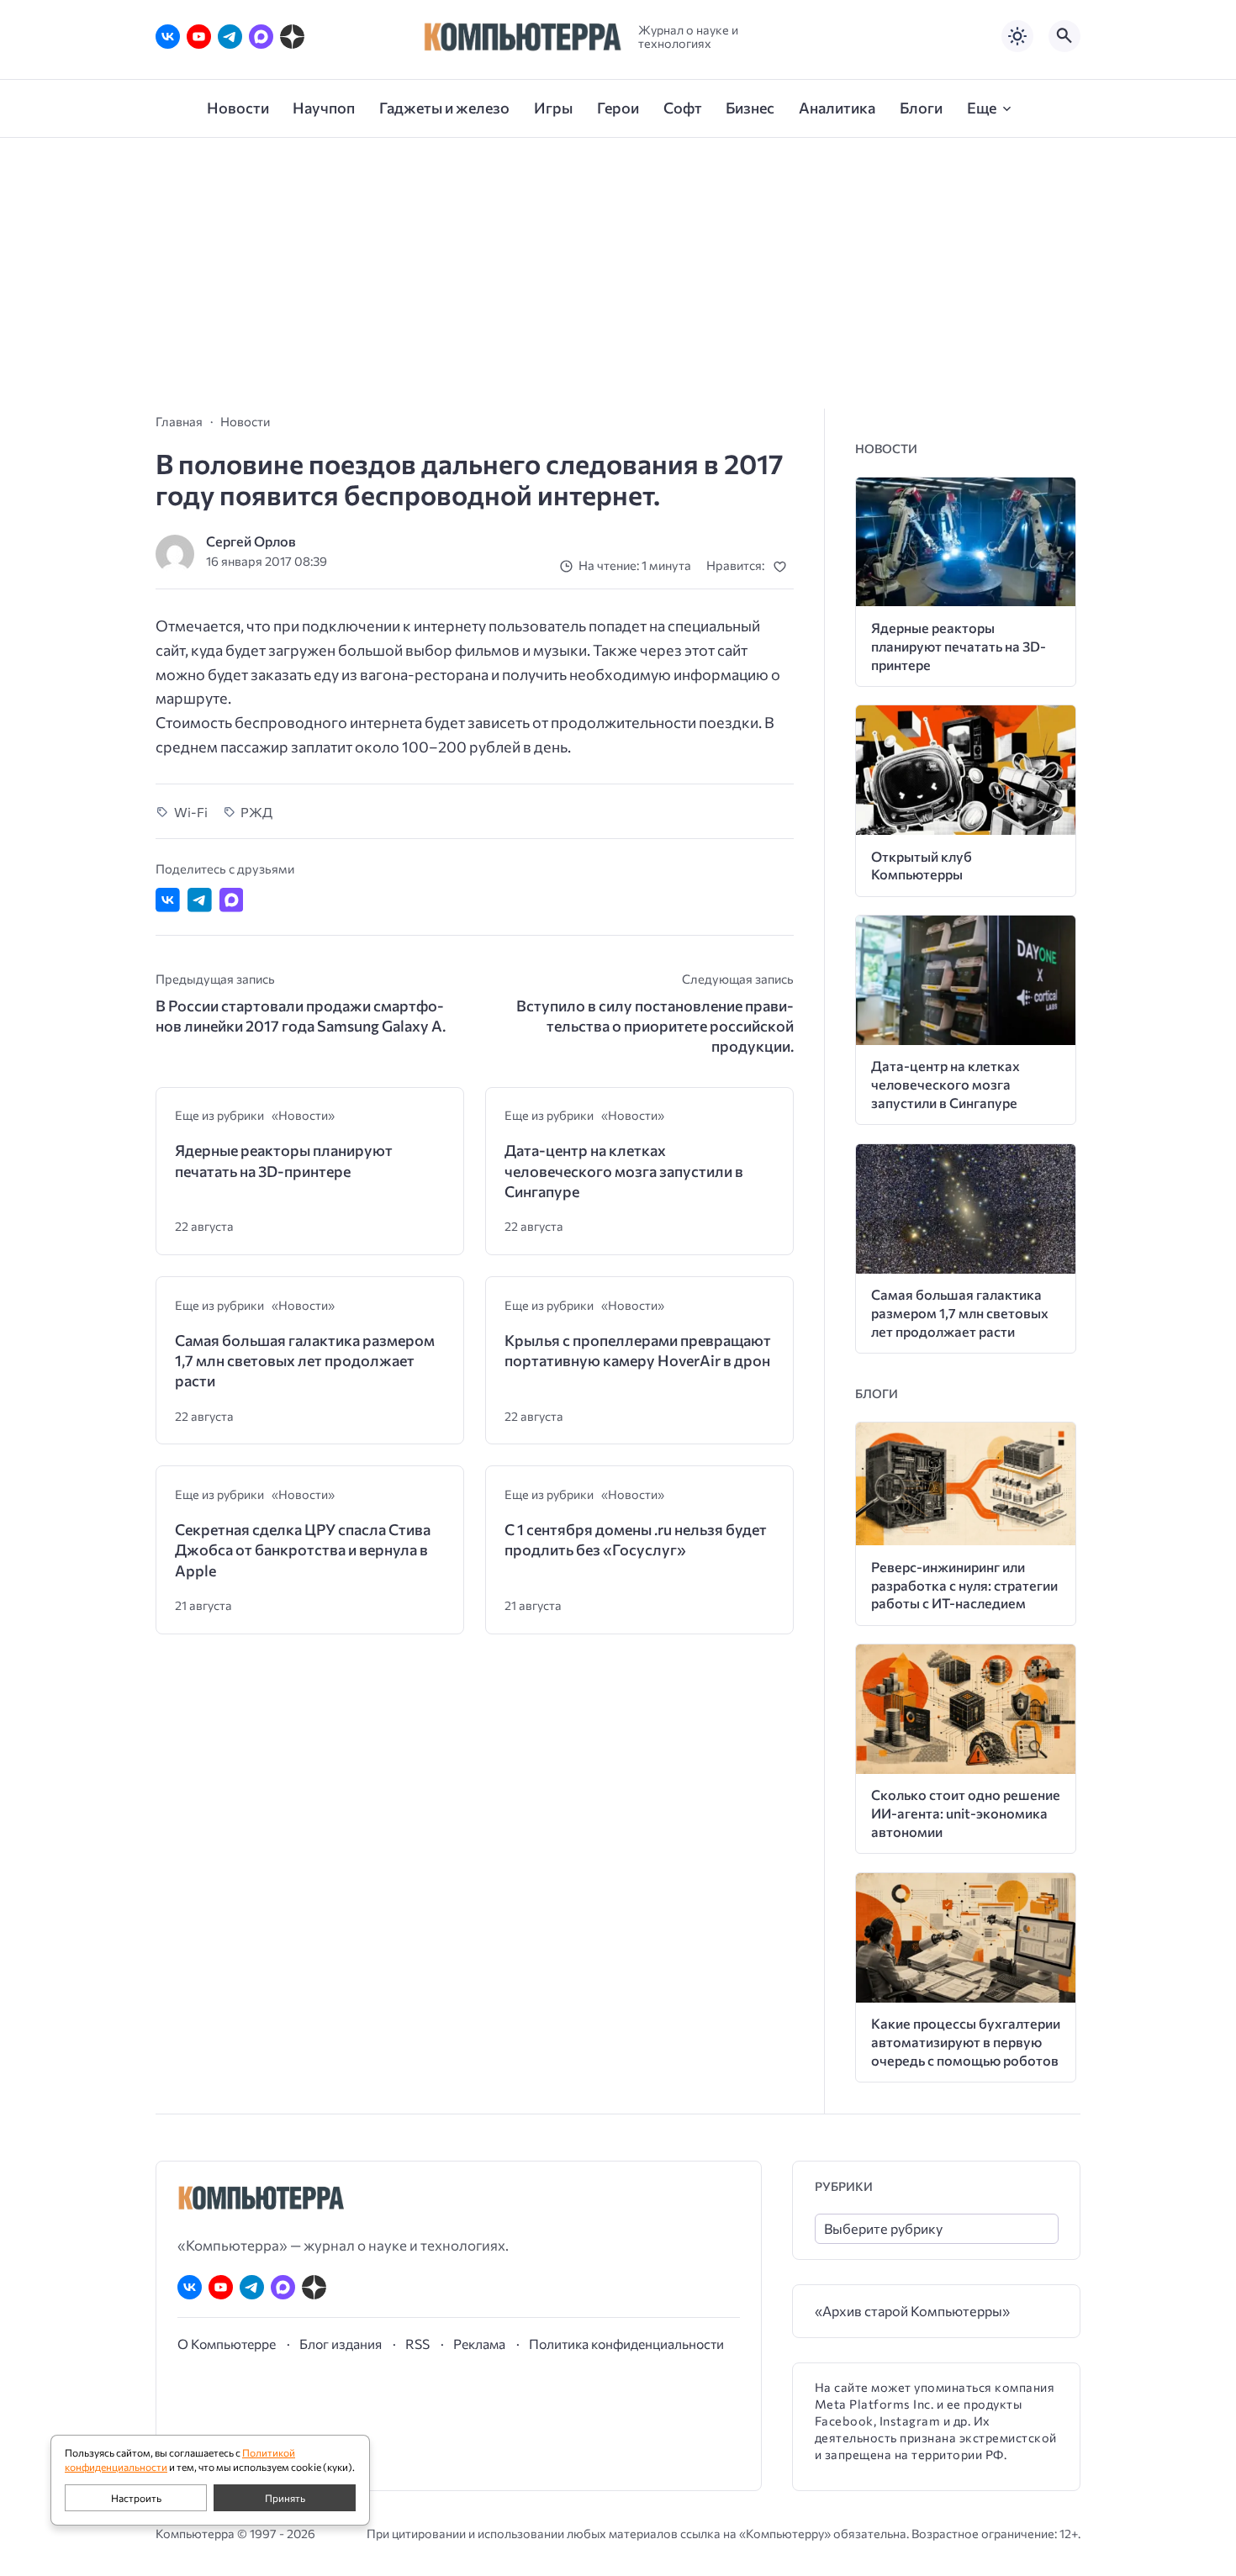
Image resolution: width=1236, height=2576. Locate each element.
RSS (417, 2344)
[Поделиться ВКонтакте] (168, 900)
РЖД (256, 812)
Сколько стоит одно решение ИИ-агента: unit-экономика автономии (966, 1813)
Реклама (479, 2344)
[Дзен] (292, 37)
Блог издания (341, 2344)
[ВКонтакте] (168, 37)
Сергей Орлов (251, 541)
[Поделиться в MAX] (232, 900)
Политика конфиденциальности (626, 2344)
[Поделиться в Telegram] (200, 900)
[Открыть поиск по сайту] (1064, 36)
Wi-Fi (191, 812)
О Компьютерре (227, 2344)
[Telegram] (230, 37)
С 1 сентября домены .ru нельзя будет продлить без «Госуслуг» (636, 1539)
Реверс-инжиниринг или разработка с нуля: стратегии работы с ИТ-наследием (964, 1585)
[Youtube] (199, 37)
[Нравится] (783, 566)
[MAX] (261, 37)
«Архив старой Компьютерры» (912, 2311)
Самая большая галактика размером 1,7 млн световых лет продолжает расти (305, 1361)
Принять (285, 2498)
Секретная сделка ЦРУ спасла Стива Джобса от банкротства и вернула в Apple (303, 1550)
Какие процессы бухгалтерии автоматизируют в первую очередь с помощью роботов (966, 2042)
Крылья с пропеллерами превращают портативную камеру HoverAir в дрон (638, 1350)
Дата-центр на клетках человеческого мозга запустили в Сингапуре (624, 1171)
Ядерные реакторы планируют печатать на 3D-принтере (284, 1160)
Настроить (136, 2498)
